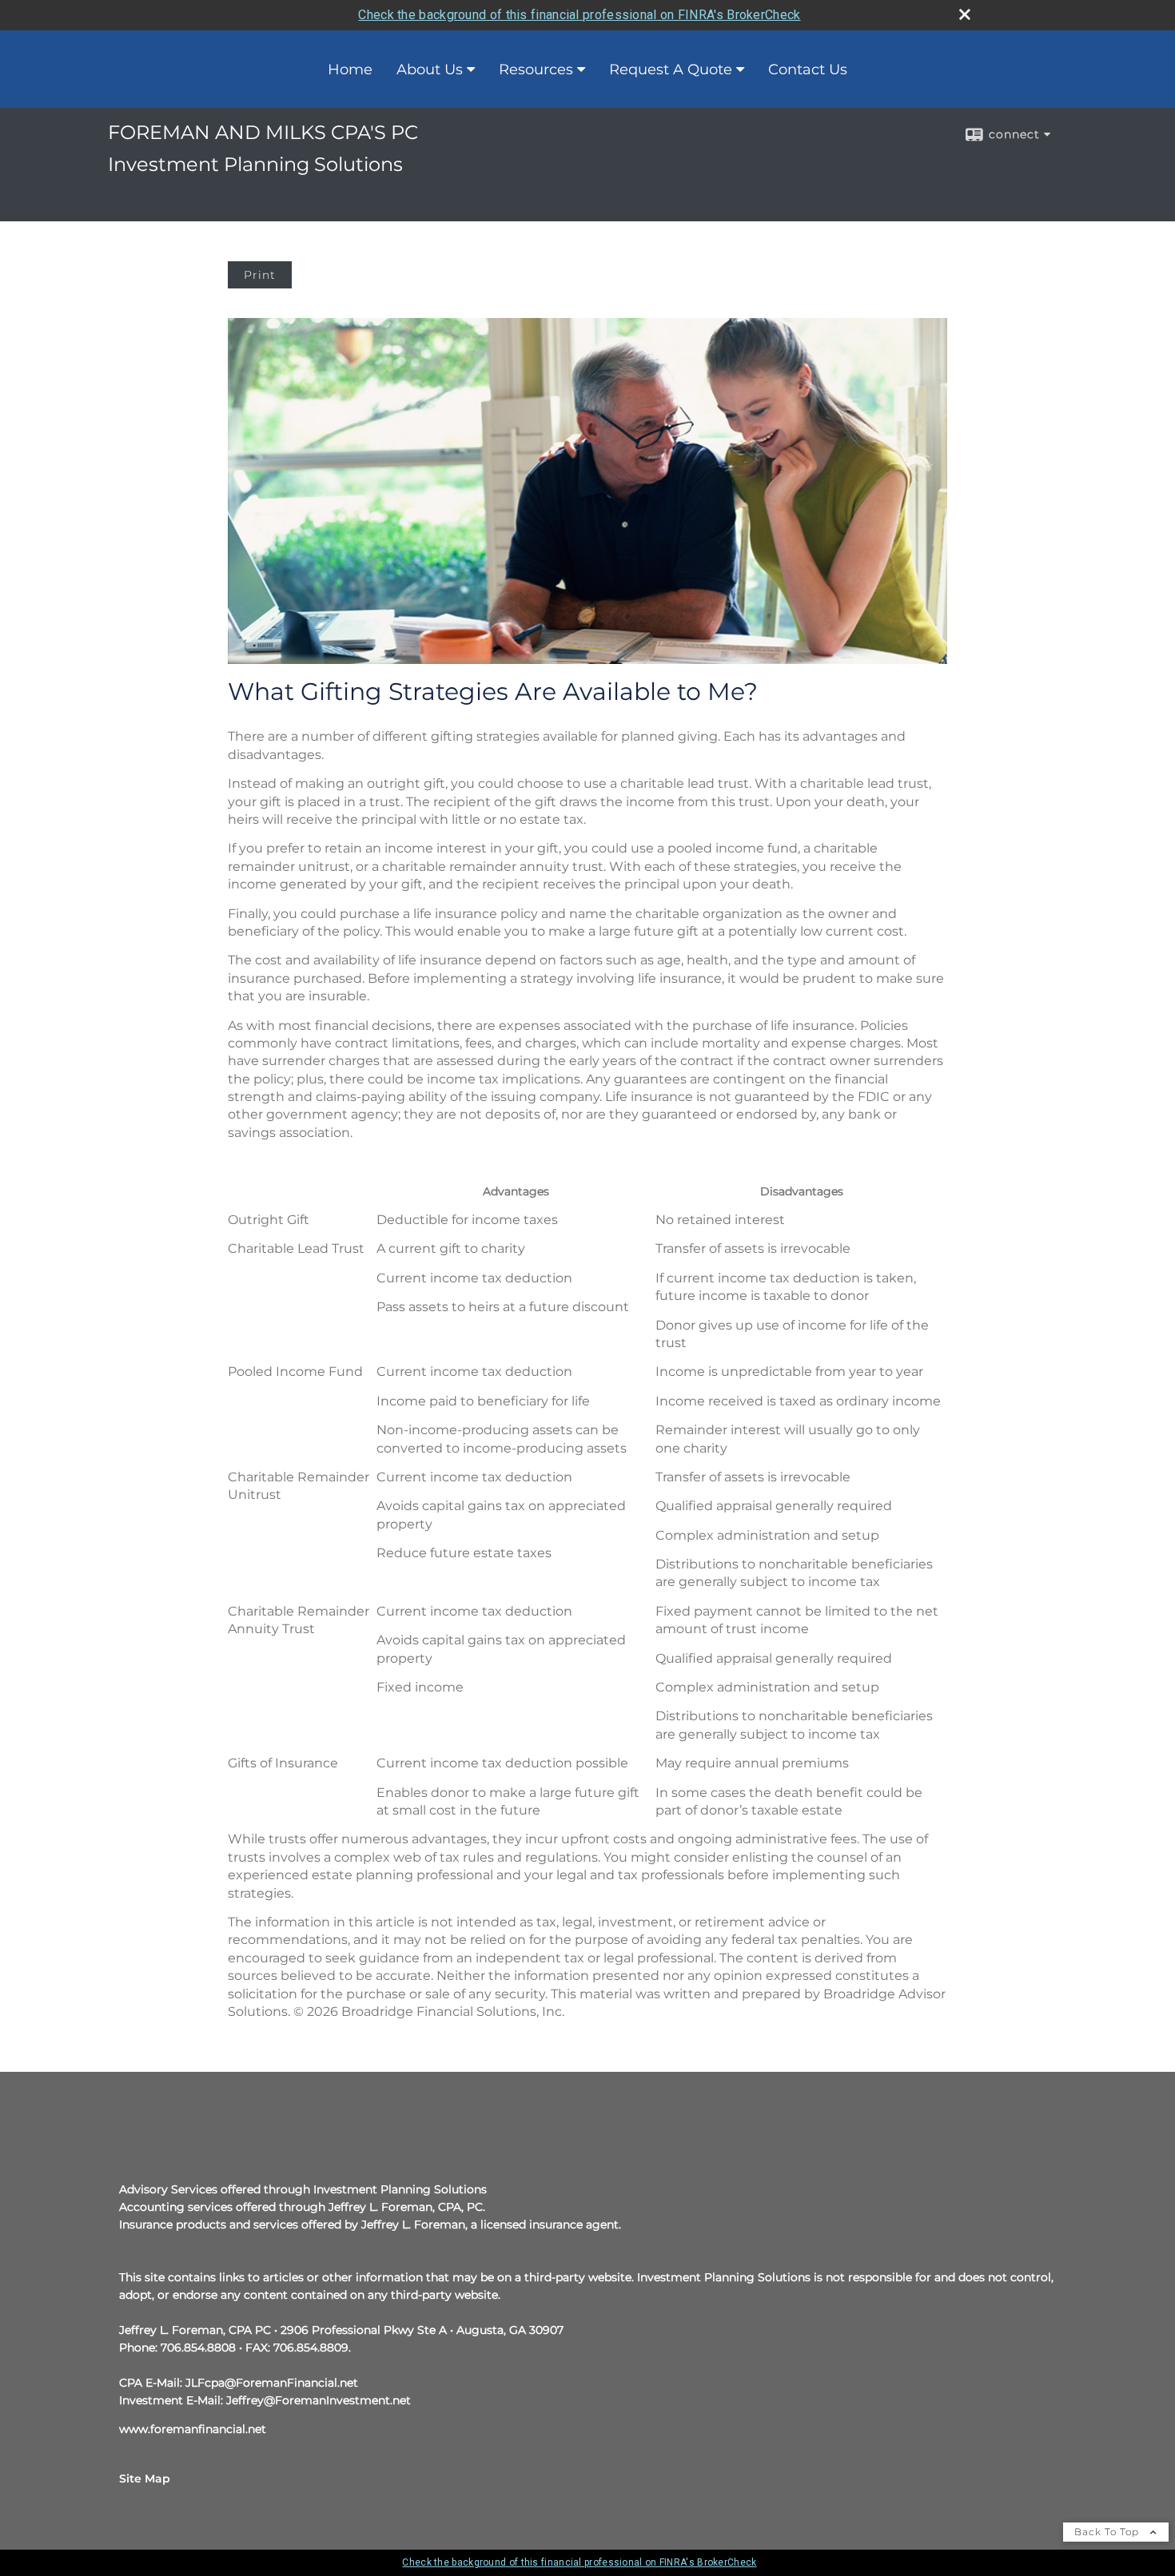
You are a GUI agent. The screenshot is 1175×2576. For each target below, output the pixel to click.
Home (350, 70)
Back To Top (1108, 2532)
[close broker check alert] (965, 14)
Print (260, 275)
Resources (536, 70)
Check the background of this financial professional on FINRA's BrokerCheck (579, 15)
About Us (430, 70)
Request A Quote (671, 70)
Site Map (145, 2479)
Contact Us (808, 70)
